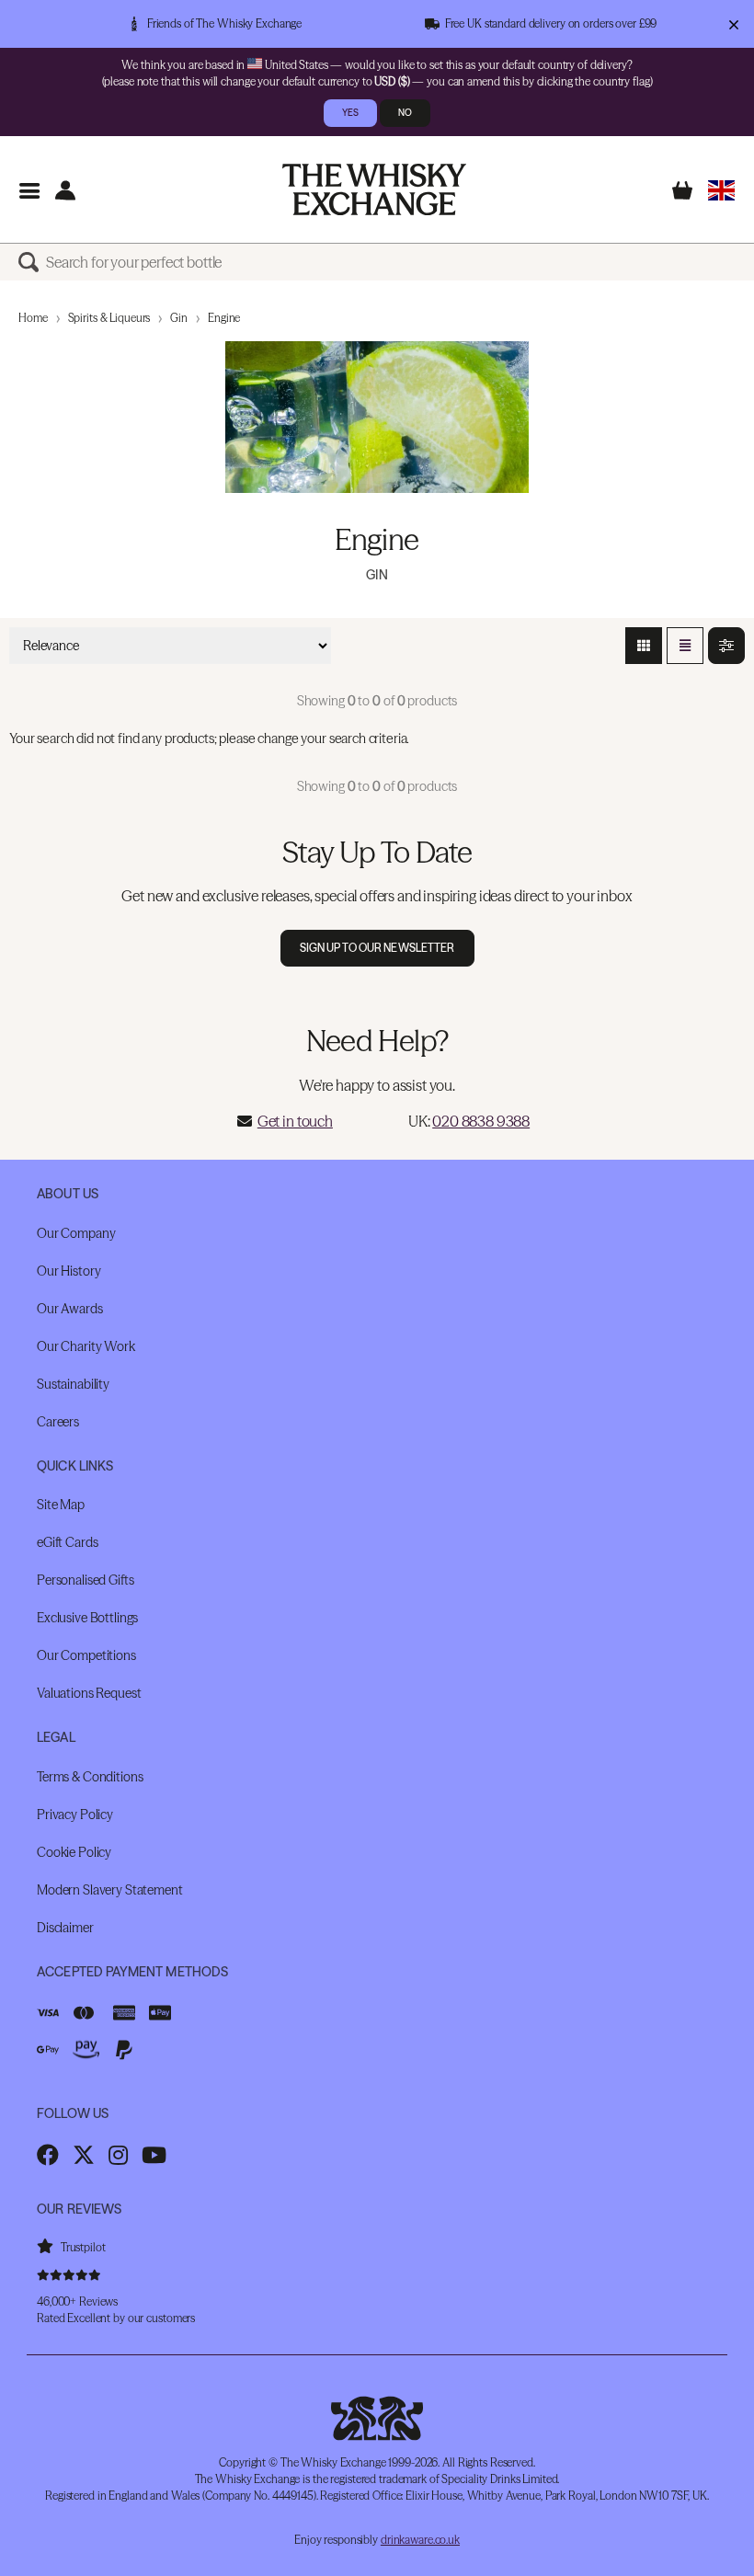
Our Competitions (86, 1655)
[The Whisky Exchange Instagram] (118, 2155)
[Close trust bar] (733, 24)
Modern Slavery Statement (110, 1890)
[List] (685, 646)
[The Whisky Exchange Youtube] (154, 2155)
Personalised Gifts (85, 1580)
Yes (350, 113)
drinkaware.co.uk (420, 2540)
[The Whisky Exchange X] (84, 2155)
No (405, 113)
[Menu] (29, 190)
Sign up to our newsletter (377, 948)
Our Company (76, 1233)
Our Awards (70, 1309)
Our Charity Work (86, 1346)
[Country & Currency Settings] (721, 190)
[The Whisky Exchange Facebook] (48, 2155)
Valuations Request (89, 1693)
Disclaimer (65, 1928)
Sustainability (73, 1384)
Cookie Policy (74, 1852)
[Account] (65, 190)
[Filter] (726, 646)
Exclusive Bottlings (87, 1618)
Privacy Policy (75, 1815)
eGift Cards (67, 1542)
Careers (58, 1422)
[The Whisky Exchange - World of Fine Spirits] (374, 189)
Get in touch (295, 1121)
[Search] (32, 262)
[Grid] (644, 646)
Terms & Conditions (90, 1777)
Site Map (61, 1505)
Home (33, 318)
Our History (69, 1271)
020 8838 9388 (481, 1121)
